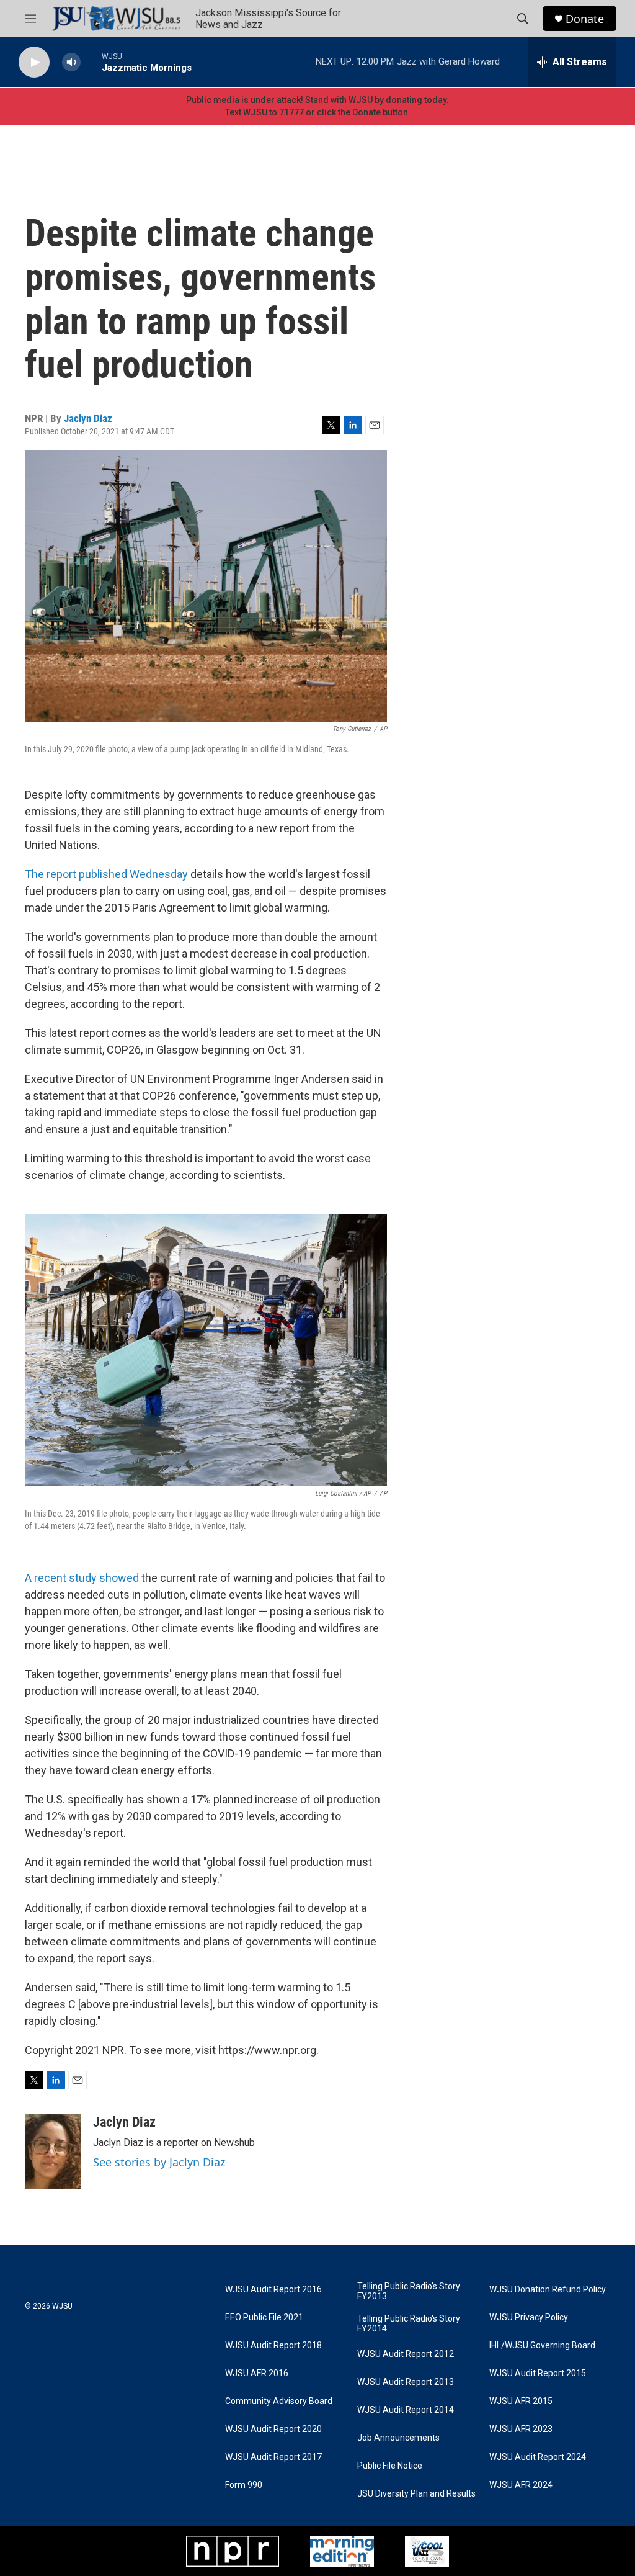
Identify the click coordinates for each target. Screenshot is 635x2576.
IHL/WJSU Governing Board (542, 2345)
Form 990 (244, 2485)
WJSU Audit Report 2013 (406, 2382)
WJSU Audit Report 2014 (406, 2410)
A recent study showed (82, 1578)
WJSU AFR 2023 (521, 2429)
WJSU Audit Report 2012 (406, 2354)
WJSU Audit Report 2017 (273, 2457)
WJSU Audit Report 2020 (273, 2429)
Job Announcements (398, 2438)
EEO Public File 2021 (264, 2318)
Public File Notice (390, 2466)
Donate (585, 19)
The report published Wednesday (106, 874)
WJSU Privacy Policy (529, 2318)
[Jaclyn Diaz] (53, 2152)
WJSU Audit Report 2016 (273, 2290)
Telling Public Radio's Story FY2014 (409, 2324)
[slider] (91, 62)
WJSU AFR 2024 (521, 2485)
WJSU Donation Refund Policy (548, 2290)
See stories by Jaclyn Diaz (159, 2162)
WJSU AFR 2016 (257, 2373)
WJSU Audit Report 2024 (538, 2457)
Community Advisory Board (279, 2401)
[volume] (71, 62)
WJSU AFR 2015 (521, 2401)
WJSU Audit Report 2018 (273, 2345)
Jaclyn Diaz (88, 418)
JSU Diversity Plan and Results (416, 2494)
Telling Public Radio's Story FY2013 (409, 2291)
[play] (34, 62)
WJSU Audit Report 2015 (538, 2373)
